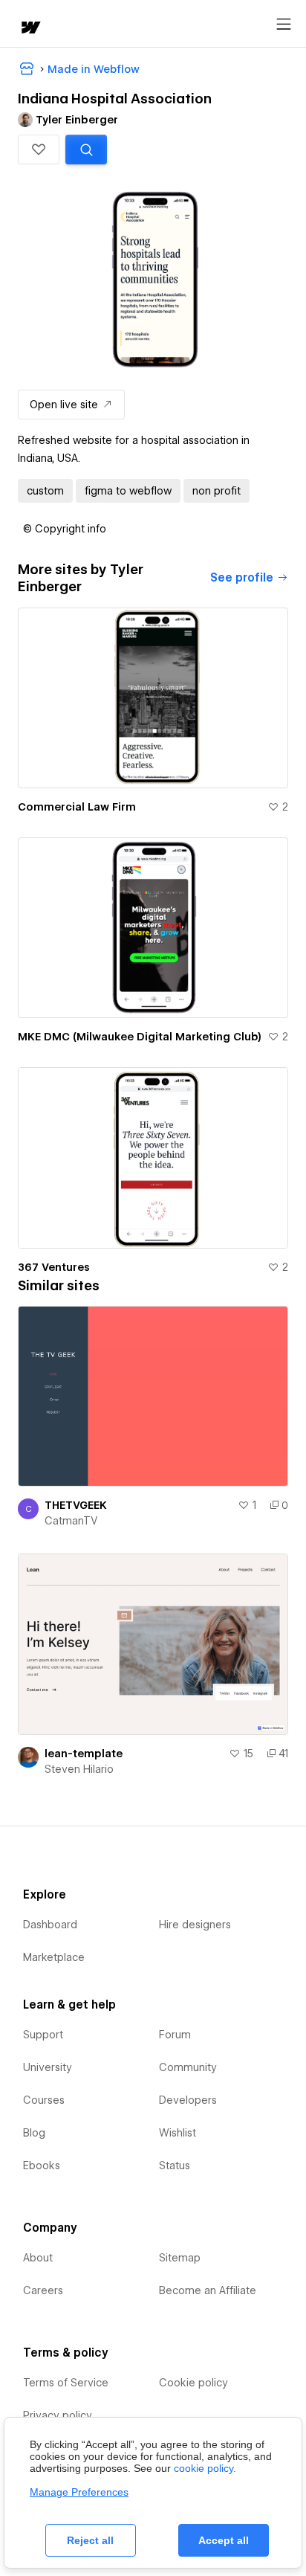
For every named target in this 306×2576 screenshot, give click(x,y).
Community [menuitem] (188, 2067)
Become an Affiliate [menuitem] (208, 2290)
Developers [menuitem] (188, 2100)
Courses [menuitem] (44, 2100)
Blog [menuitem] (34, 2133)
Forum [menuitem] (175, 2035)
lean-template (84, 1754)
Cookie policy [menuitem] (193, 2383)
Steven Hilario (79, 1769)
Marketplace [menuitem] (54, 1957)
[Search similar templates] (86, 149)
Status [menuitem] (175, 2166)
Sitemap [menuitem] (180, 2258)
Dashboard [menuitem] (50, 1925)
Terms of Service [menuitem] (66, 2383)
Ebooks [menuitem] (42, 2166)
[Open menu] (284, 25)
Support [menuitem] (43, 2035)
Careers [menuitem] (43, 2290)
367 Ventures (54, 1267)
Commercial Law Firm (77, 807)
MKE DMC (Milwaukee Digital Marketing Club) (140, 1037)
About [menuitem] (38, 2258)
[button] (39, 149)
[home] (30, 29)
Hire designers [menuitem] (195, 1925)
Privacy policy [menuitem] (58, 2415)
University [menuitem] (48, 2067)
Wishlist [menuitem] (178, 2133)
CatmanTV (71, 1521)
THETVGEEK (76, 1505)
